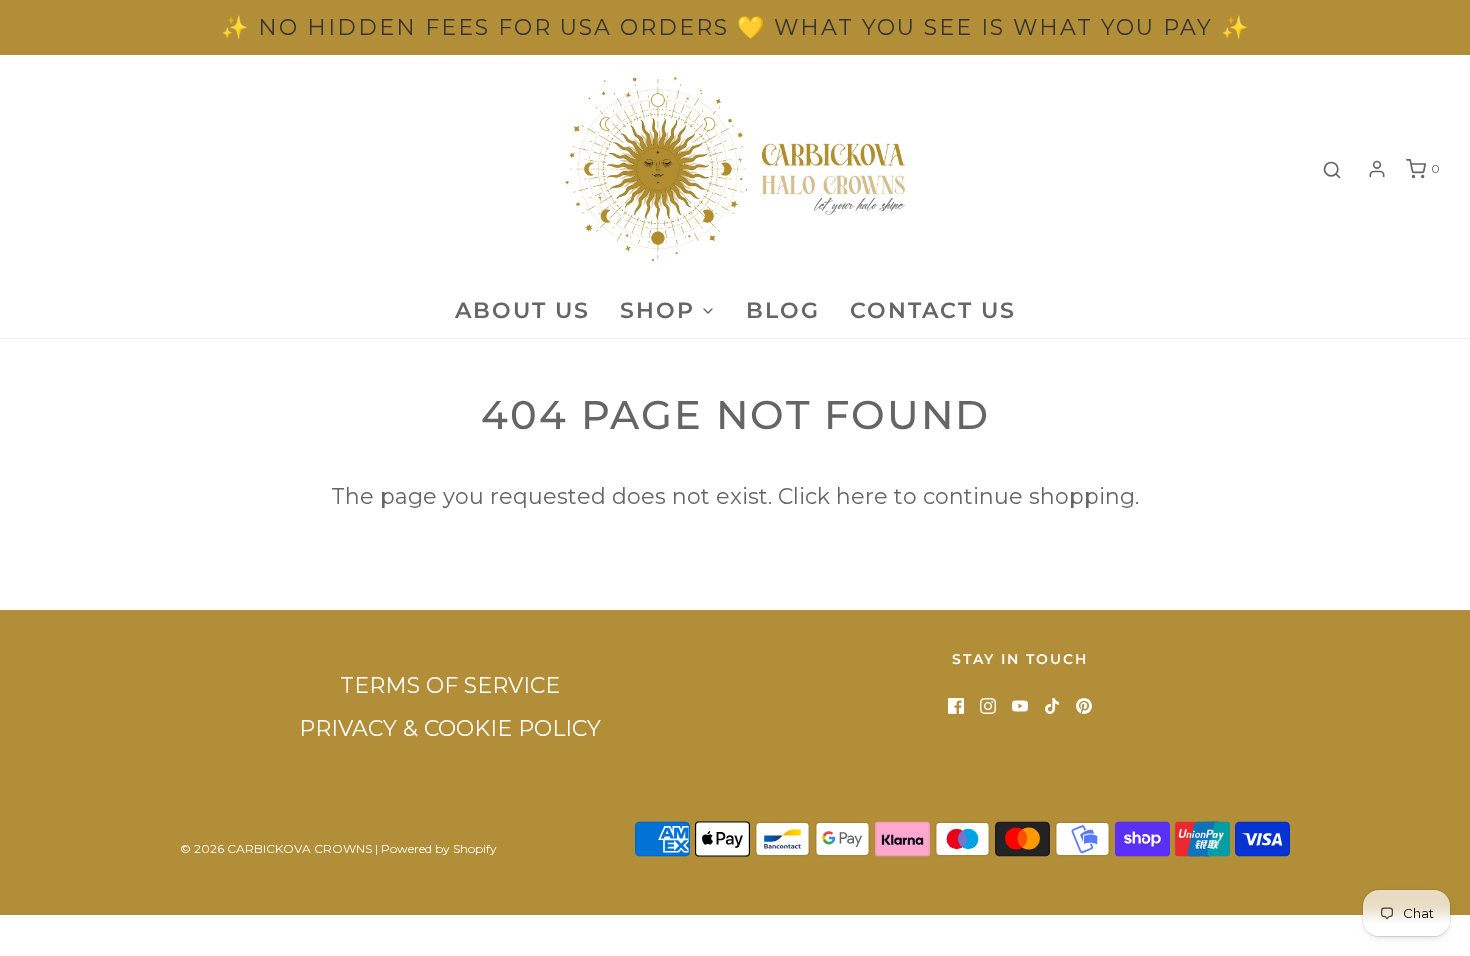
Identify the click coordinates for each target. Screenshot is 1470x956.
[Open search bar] (1332, 169)
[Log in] (1377, 169)
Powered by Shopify (439, 848)
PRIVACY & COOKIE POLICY (450, 728)
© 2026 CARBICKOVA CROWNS (276, 848)
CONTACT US (933, 310)
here (862, 496)
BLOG (783, 310)
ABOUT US (522, 310)
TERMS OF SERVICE (450, 685)
